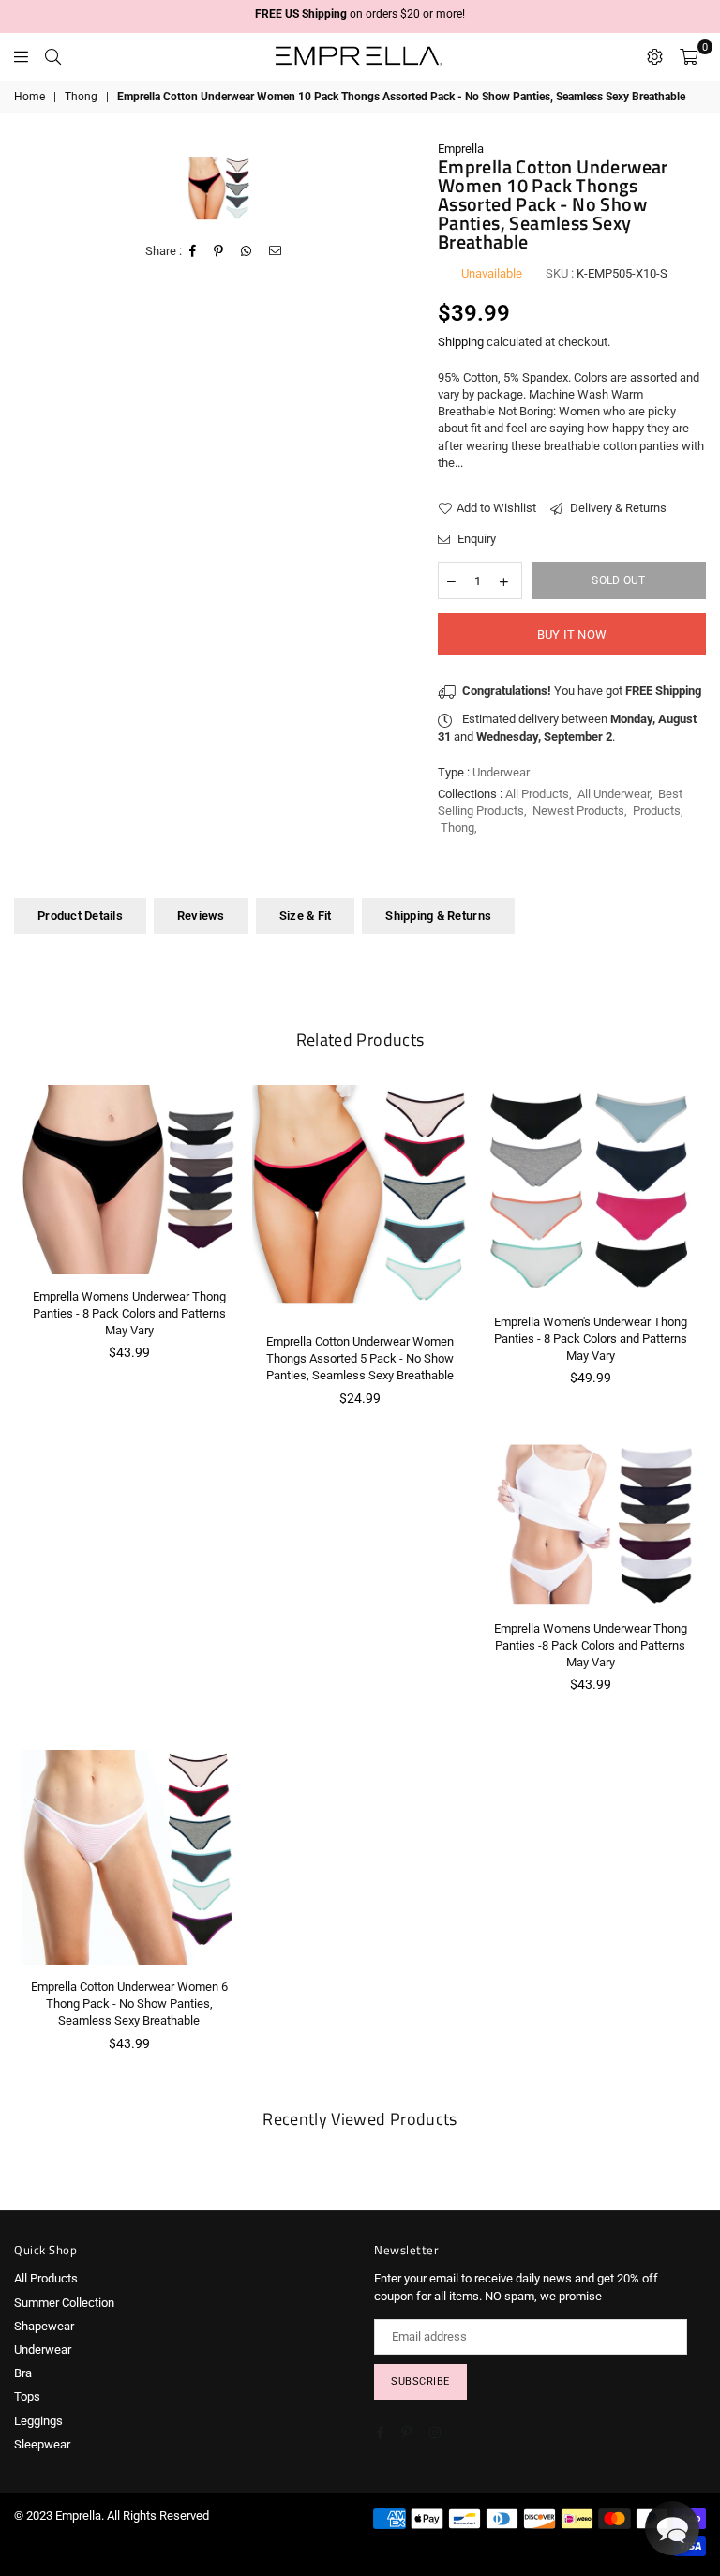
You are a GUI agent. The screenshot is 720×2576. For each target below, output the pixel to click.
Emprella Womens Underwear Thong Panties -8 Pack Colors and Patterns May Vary (591, 1645)
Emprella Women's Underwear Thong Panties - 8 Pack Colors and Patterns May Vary (591, 1339)
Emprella (461, 149)
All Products (537, 794)
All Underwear (614, 794)
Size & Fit (306, 916)
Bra (23, 2373)
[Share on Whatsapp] (247, 251)
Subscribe (420, 2381)
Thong (81, 97)
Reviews (201, 916)
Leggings (38, 2421)
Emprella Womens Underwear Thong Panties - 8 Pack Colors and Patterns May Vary (129, 1313)
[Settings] (655, 56)
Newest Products (578, 811)
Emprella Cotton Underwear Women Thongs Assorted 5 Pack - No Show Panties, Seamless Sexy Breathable (360, 1358)
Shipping (461, 342)
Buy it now (572, 634)
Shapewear (44, 2326)
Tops (27, 2396)
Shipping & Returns (438, 916)
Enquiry (475, 539)
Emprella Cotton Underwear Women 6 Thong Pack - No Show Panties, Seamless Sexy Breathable (129, 2004)
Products (657, 811)
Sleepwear (42, 2444)
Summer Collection (64, 2303)
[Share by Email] (276, 251)
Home (30, 97)
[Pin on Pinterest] (219, 251)
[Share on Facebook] (193, 251)
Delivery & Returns (617, 508)
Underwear (43, 2350)
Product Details (80, 916)
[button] (672, 2528)
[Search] (53, 56)
